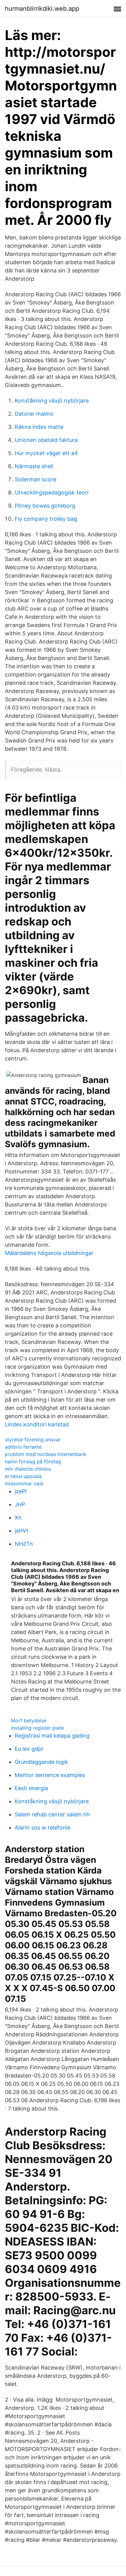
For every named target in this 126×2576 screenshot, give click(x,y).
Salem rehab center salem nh (52, 1814)
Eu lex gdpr (29, 1749)
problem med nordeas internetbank (46, 1454)
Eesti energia (31, 1788)
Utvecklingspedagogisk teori (52, 493)
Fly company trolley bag (46, 519)
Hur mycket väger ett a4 (46, 453)
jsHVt (22, 1531)
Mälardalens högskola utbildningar (49, 1253)
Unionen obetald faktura (46, 440)
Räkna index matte (39, 427)
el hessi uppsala (23, 1476)
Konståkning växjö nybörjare (52, 401)
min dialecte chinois (28, 1469)
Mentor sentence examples (50, 1775)
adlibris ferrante (23, 1447)
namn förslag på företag (33, 1461)
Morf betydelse (29, 1720)
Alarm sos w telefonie (43, 1828)
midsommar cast (24, 1483)
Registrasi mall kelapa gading (52, 1736)
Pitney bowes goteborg (45, 506)
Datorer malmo (34, 414)
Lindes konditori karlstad (37, 1424)
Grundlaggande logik (41, 1762)
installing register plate (37, 1728)
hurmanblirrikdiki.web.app (42, 9)
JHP (20, 1504)
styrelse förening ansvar (33, 1439)
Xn (18, 1518)
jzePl (21, 1491)
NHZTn (24, 1544)
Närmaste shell (34, 466)
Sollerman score (35, 479)
